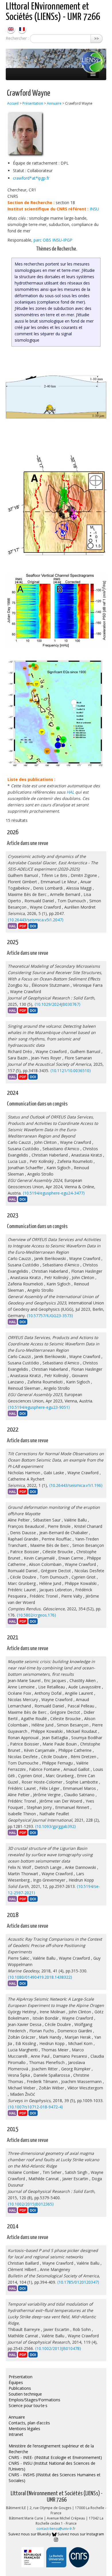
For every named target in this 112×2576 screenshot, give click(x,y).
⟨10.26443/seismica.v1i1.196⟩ (76, 1485)
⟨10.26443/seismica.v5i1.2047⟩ (36, 920)
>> (96, 38)
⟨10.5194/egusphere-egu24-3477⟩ (54, 1193)
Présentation (33, 103)
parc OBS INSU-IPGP (53, 240)
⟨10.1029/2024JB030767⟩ (57, 1004)
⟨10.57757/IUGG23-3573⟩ (50, 1316)
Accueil (13, 103)
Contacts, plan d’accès (29, 2423)
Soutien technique (25, 2394)
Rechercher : (17, 38)
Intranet (16, 2434)
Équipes (16, 2382)
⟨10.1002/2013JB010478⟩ (58, 2348)
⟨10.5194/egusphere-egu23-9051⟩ (39, 1407)
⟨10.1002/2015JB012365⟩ (31, 2204)
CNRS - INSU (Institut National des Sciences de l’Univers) (52, 2466)
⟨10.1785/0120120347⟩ (78, 2282)
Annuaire (54, 103)
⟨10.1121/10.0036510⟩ (71, 1070)
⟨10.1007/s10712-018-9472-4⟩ (35, 2107)
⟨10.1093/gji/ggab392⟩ (55, 1826)
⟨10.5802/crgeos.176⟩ (36, 1615)
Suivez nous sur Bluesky (30, 2534)
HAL (70, 792)
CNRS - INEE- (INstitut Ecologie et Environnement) (55, 2457)
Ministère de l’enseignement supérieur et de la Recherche (51, 2449)
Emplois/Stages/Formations (34, 2400)
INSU (94, 209)
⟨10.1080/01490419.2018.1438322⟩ (40, 1977)
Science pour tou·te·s (28, 2405)
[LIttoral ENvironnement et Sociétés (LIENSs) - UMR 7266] (11, 29)
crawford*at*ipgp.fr (31, 178)
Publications (20, 2388)
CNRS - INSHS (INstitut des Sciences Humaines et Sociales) (55, 2478)
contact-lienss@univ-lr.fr (56, 2529)
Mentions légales (24, 2429)
